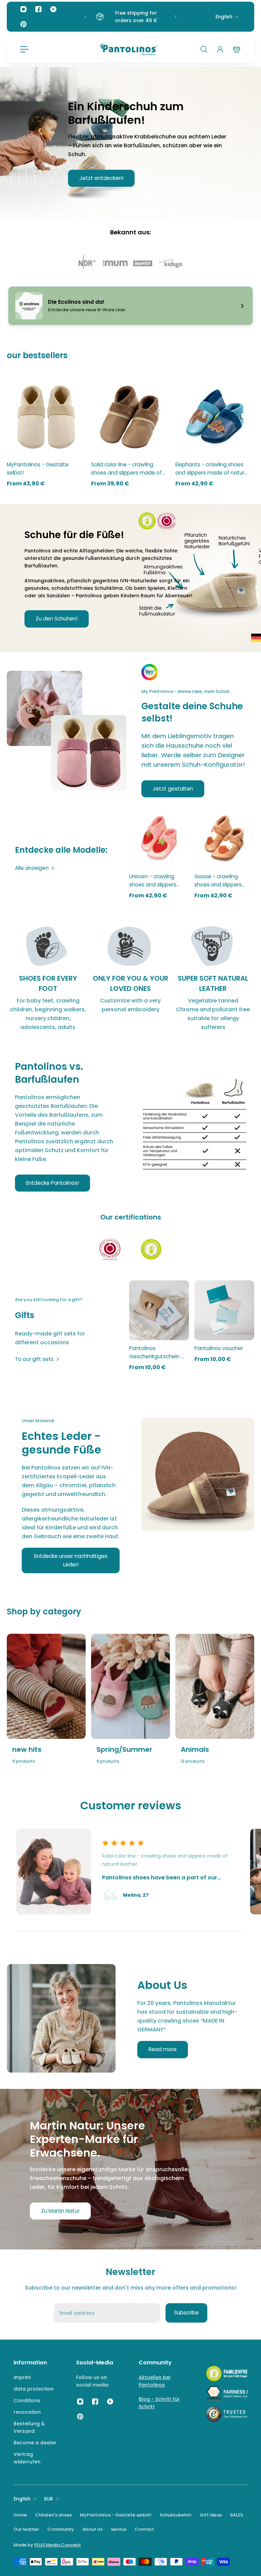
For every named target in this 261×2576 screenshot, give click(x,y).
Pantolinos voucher (219, 1348)
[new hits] (46, 1708)
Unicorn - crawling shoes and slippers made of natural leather (153, 881)
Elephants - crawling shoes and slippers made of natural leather (212, 469)
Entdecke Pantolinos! (53, 1183)
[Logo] (128, 49)
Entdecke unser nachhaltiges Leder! (71, 1560)
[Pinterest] (23, 24)
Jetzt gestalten (173, 789)
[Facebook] (38, 9)
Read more (163, 2049)
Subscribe (186, 2313)
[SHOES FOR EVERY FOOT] (48, 978)
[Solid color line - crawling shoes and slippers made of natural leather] (130, 417)
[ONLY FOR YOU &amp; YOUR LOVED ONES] (131, 978)
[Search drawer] (204, 49)
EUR (49, 2499)
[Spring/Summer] (130, 1708)
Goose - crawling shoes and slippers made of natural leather (218, 881)
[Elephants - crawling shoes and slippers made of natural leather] (215, 417)
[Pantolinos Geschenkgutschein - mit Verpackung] (159, 1310)
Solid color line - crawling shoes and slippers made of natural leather (126, 469)
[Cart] (237, 49)
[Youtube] (53, 9)
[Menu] (24, 49)
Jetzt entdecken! (101, 178)
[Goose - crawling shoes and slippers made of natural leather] (224, 838)
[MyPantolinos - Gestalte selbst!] (46, 417)
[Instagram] (23, 9)
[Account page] (220, 49)
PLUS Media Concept (58, 2545)
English (224, 17)
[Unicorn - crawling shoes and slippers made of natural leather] (159, 838)
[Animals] (215, 1708)
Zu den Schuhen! (57, 619)
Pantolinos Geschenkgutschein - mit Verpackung (156, 1353)
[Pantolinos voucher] (224, 1310)
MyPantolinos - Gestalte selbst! (38, 469)
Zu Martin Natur (60, 2211)
